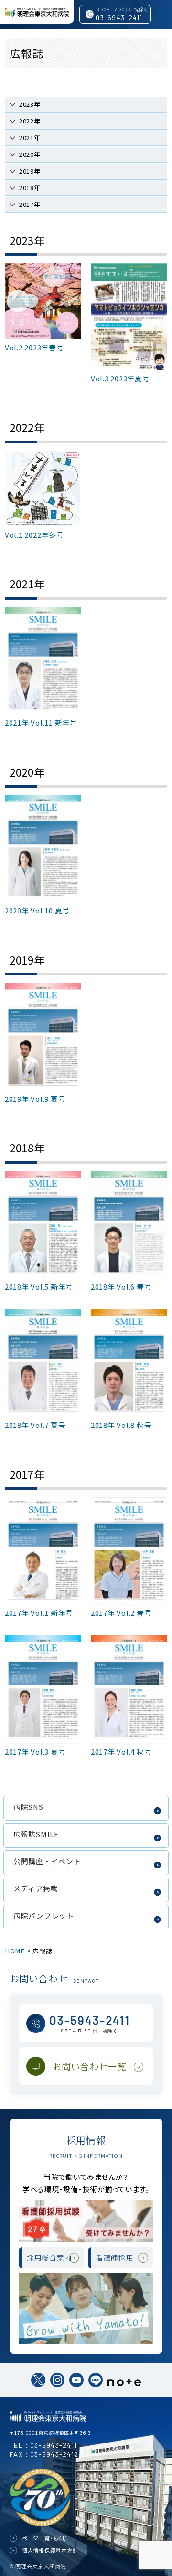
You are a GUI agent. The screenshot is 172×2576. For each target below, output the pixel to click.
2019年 (30, 171)
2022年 (30, 121)
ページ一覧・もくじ (45, 2538)
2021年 (30, 138)
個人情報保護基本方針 (50, 2550)
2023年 (30, 104)
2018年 (30, 188)
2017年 (30, 204)
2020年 (30, 154)
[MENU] (12, 38)
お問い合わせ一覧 (90, 2066)
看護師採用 (115, 2257)
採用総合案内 (49, 2257)
